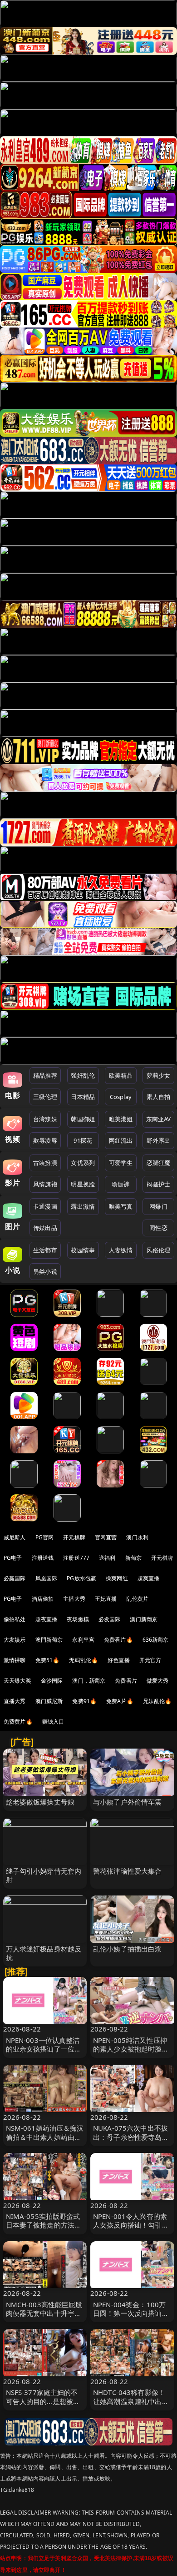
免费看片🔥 (118, 1640)
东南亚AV (159, 1119)
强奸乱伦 (83, 1075)
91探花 (83, 1140)
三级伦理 (45, 1097)
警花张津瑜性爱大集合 (128, 1871)
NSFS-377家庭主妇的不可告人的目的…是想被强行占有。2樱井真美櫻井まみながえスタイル (43, 2405)
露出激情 (83, 1206)
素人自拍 (159, 1097)
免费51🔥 (48, 1660)
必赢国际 (15, 1578)
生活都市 (45, 1250)
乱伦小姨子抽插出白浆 (128, 1949)
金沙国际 (52, 1681)
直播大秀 (15, 1701)
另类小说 (45, 1271)
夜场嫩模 (78, 1619)
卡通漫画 (45, 1206)
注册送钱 (43, 1558)
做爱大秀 (158, 1681)
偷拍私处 (15, 1619)
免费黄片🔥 (18, 1722)
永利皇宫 (83, 1640)
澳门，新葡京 (89, 1681)
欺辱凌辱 (45, 1140)
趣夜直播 (47, 1619)
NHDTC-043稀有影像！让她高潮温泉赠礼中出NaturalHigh (129, 2401)
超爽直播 (149, 1578)
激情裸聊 (15, 1660)
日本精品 (83, 1097)
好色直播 (119, 1660)
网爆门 (158, 1206)
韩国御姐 (83, 1119)
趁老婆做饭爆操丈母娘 (40, 1802)
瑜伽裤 (120, 1184)
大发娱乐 (15, 1640)
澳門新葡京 (49, 1640)
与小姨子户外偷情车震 (128, 1802)
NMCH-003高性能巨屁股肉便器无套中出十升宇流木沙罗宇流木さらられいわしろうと (44, 2318)
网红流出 (121, 1140)
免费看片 (126, 1681)
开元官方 (150, 1660)
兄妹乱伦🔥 (157, 1701)
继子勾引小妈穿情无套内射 (44, 1875)
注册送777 (76, 1558)
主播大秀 (74, 1599)
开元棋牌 (74, 1537)
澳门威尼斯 (49, 1701)
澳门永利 (137, 1537)
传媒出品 (45, 1228)
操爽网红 (117, 1578)
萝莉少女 (159, 1075)
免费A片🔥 (120, 1701)
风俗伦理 (159, 1250)
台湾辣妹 (45, 1119)
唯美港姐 (121, 1119)
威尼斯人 (15, 1537)
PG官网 (45, 1537)
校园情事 (83, 1250)
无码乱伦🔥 (84, 1660)
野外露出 (159, 1140)
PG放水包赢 (81, 1578)
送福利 (107, 1558)
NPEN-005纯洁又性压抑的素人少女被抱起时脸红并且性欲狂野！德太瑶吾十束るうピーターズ (131, 2053)
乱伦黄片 (137, 1599)
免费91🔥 (84, 1701)
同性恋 (158, 1228)
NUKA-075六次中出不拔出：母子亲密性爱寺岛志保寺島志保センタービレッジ (131, 2141)
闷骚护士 (159, 1184)
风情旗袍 (45, 1184)
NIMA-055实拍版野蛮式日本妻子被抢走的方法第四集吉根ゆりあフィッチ (44, 2225)
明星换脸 (83, 1184)
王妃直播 (106, 1599)
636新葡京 (156, 1640)
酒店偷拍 (43, 1599)
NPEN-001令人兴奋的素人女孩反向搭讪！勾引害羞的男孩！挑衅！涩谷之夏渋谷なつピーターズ (131, 2229)
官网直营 (106, 1537)
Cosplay (121, 1097)
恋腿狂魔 (159, 1163)
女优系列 (83, 1163)
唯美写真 (121, 1206)
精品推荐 (45, 1075)
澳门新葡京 (144, 1619)
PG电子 (13, 1558)
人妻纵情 (121, 1250)
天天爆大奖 (17, 1681)
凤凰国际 (47, 1578)
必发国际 (110, 1619)
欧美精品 (121, 1075)
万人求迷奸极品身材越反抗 (44, 1953)
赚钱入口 (53, 1722)
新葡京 (133, 1558)
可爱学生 (121, 1163)
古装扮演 (45, 1163)
